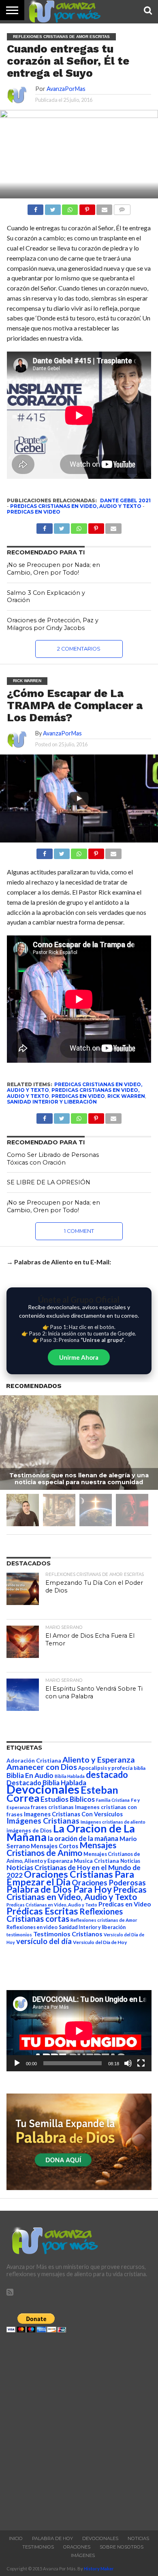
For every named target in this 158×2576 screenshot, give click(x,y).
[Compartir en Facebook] (35, 207)
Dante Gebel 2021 (125, 500)
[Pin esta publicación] (87, 207)
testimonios (19, 1935)
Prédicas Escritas (42, 1911)
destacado (107, 1775)
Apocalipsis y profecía (105, 1768)
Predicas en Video (34, 512)
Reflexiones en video (32, 1927)
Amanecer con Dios (42, 1767)
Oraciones (77, 2547)
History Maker (99, 2569)
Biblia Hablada (70, 1776)
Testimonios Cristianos (68, 1934)
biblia (140, 1768)
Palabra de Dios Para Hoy (59, 1889)
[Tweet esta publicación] (52, 207)
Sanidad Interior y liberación (52, 1102)
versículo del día (44, 1941)
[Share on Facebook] (44, 852)
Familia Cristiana (113, 1800)
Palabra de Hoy (52, 2538)
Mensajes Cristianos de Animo (61, 1849)
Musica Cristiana (96, 1861)
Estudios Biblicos (68, 1799)
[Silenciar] (128, 2063)
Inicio (16, 2538)
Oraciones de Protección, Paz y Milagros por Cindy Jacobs (53, 624)
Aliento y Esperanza (99, 1760)
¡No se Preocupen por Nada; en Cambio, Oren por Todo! (53, 569)
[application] (79, 2031)
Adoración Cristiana (34, 1761)
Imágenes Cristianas (43, 1821)
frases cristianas (52, 1807)
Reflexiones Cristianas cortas (65, 1915)
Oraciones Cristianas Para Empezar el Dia (70, 1878)
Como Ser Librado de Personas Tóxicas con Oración (53, 1159)
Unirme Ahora (79, 1357)
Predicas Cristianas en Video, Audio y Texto (76, 506)
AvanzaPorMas (66, 89)
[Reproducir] (17, 2063)
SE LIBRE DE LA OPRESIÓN (49, 1182)
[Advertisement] (79, 2429)
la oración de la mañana (83, 1838)
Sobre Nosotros (122, 2547)
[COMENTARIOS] (122, 207)
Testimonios (38, 2547)
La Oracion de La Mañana (71, 1832)
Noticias (130, 1861)
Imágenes (83, 2555)
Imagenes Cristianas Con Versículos (73, 1814)
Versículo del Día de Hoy (100, 1942)
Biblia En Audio (30, 1775)
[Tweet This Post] (62, 852)
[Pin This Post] (96, 852)
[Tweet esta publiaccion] (62, 526)
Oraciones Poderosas (109, 1882)
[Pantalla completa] (141, 2063)
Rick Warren (126, 1096)
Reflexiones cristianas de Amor (104, 1920)
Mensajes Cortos (54, 1846)
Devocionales (43, 1789)
